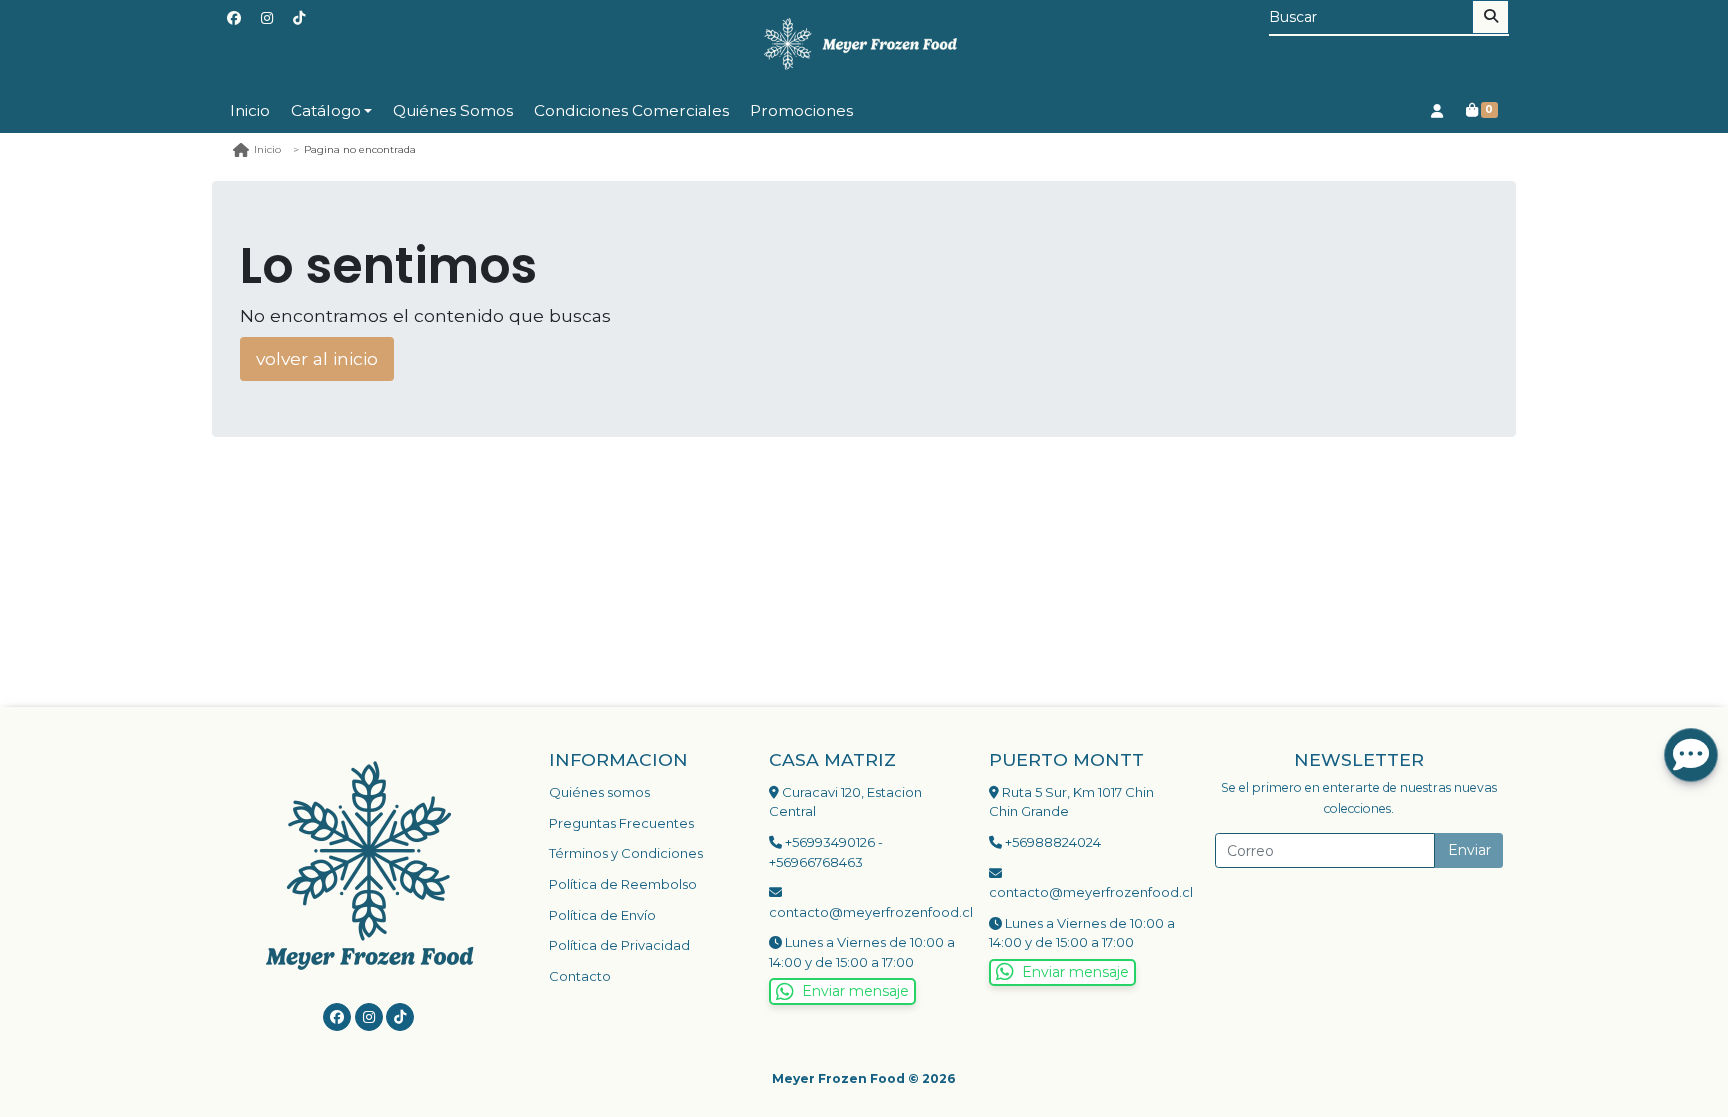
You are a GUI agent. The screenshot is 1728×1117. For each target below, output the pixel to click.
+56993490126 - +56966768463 (826, 852)
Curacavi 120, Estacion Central (845, 802)
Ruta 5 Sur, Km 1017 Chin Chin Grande (1071, 802)
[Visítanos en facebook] (337, 1017)
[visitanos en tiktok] (299, 18)
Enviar (1469, 850)
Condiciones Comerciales (631, 110)
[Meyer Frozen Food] (864, 44)
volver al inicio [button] (317, 358)
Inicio (250, 110)
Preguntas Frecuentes (621, 823)
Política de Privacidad (619, 945)
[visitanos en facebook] (234, 18)
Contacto (580, 976)
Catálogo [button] (326, 110)
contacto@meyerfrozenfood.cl (864, 912)
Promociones (801, 110)
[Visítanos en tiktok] (400, 1017)
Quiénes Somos (453, 110)
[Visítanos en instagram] (369, 1017)
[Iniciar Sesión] (1436, 110)
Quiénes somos (599, 792)
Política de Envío (602, 915)
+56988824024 (1051, 842)
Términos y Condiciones (626, 853)
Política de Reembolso (623, 884)
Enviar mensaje (855, 991)
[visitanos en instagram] (267, 18)
